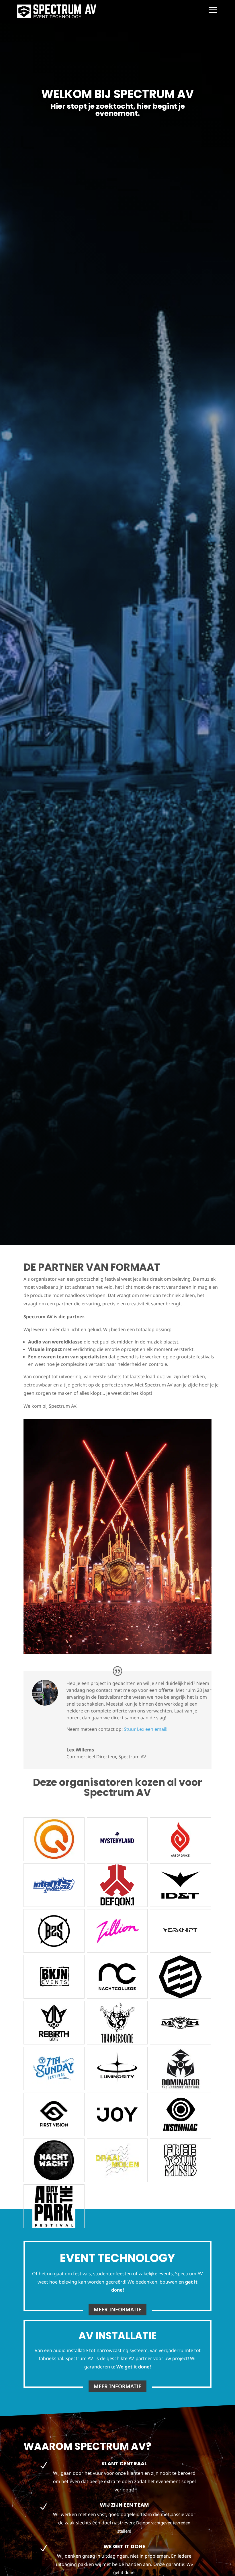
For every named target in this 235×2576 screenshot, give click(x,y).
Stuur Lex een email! (146, 1729)
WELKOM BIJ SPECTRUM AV (117, 94)
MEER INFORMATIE (117, 2309)
